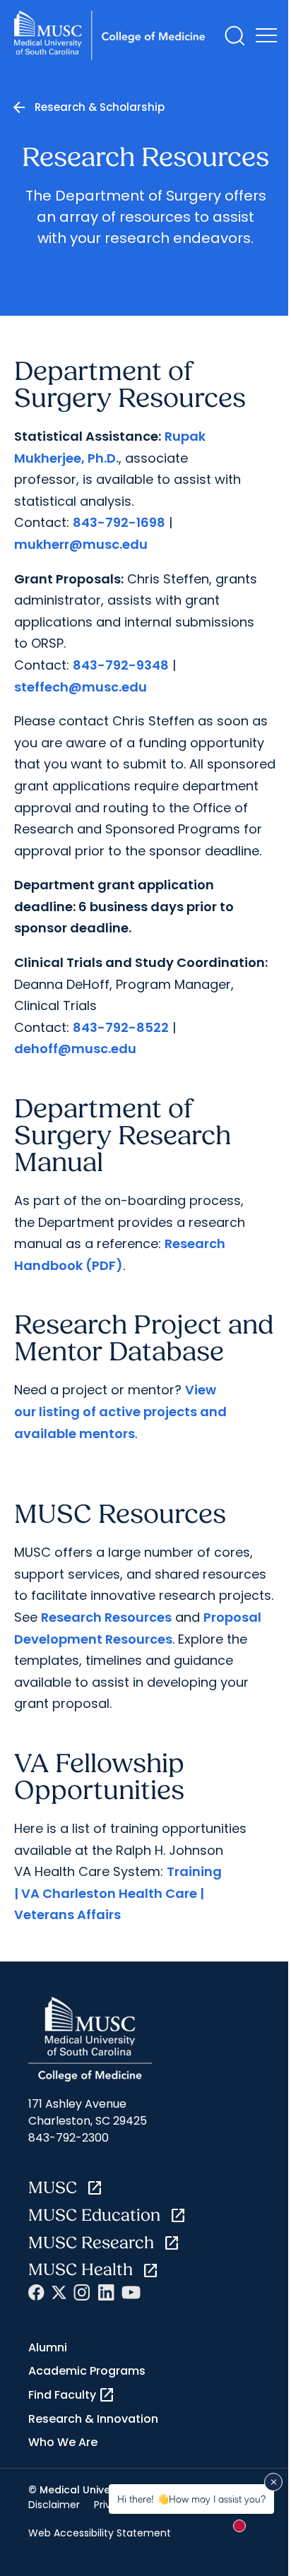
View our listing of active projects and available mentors (120, 1411)
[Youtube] (131, 2292)
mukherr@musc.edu (81, 544)
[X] (59, 2292)
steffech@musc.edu (81, 687)
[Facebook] (36, 2292)
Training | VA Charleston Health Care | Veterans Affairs (118, 1893)
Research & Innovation (93, 2419)
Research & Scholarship (100, 107)
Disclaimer (54, 2505)
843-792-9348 (121, 665)
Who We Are (63, 2442)
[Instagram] (82, 2292)
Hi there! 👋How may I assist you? (191, 2499)
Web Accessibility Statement (100, 2533)
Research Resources (106, 1617)
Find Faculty (72, 2395)
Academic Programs (87, 2371)
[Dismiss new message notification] (273, 2482)
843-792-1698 (119, 522)
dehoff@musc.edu (75, 1049)
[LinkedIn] (106, 2292)
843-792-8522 (121, 1027)
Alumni (48, 2348)
